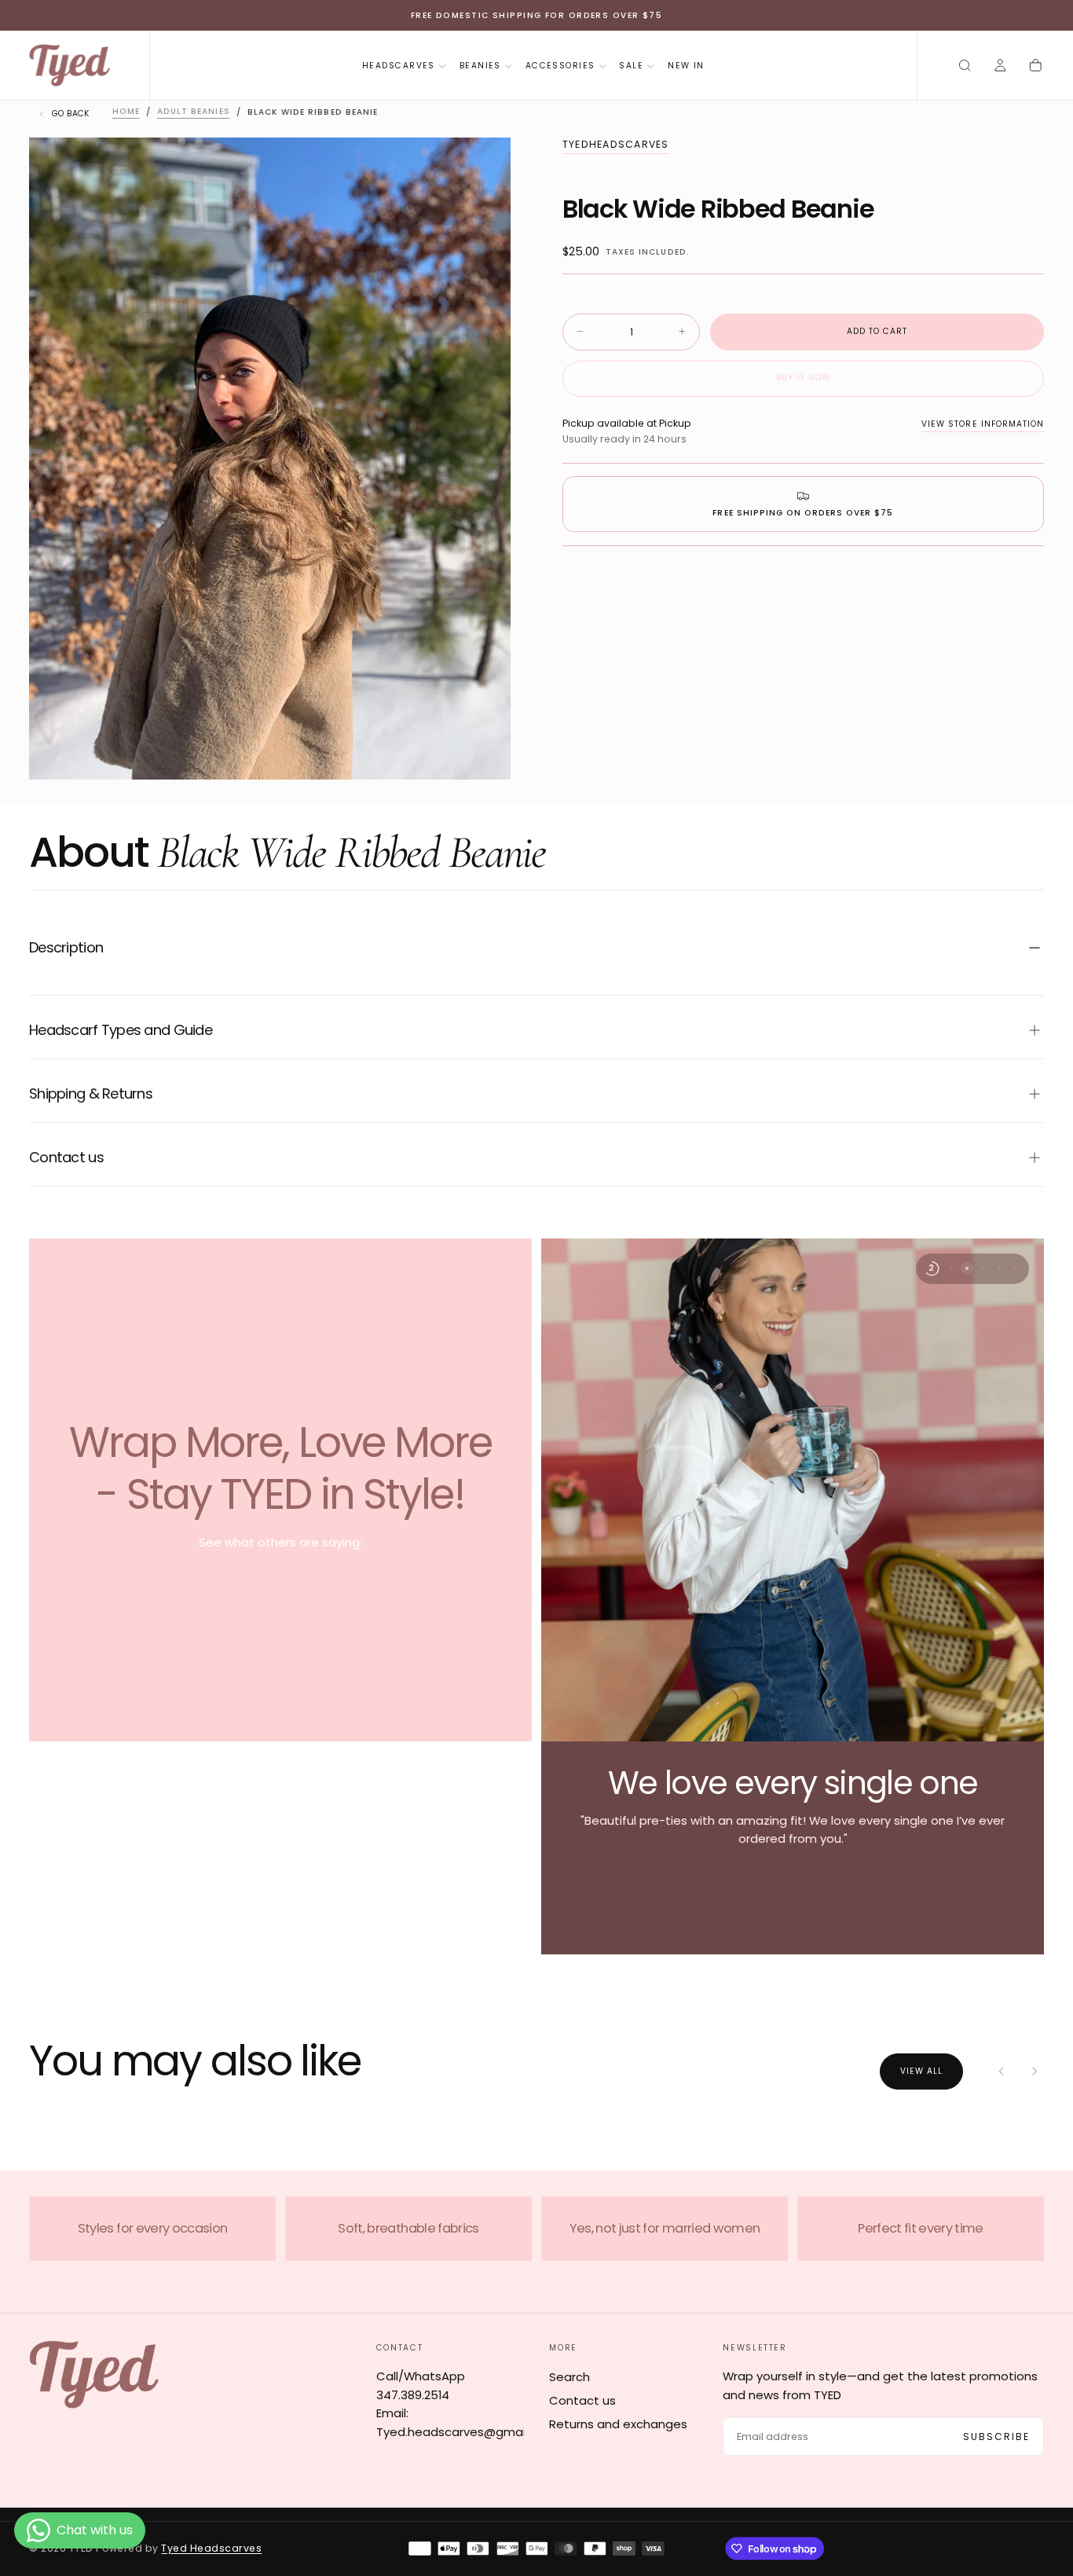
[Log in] (1000, 66)
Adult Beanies (193, 112)
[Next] (1034, 2072)
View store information (983, 423)
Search (569, 2377)
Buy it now (803, 378)
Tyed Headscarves (211, 2548)
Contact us (582, 2400)
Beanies (480, 66)
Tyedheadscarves (616, 145)
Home (126, 112)
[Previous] (1002, 2072)
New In (686, 66)
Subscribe (997, 2437)
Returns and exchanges (618, 2424)
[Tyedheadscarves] (94, 2374)
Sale (631, 66)
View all (921, 2071)
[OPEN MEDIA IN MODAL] (485, 755)
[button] (965, 66)
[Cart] (1036, 66)
